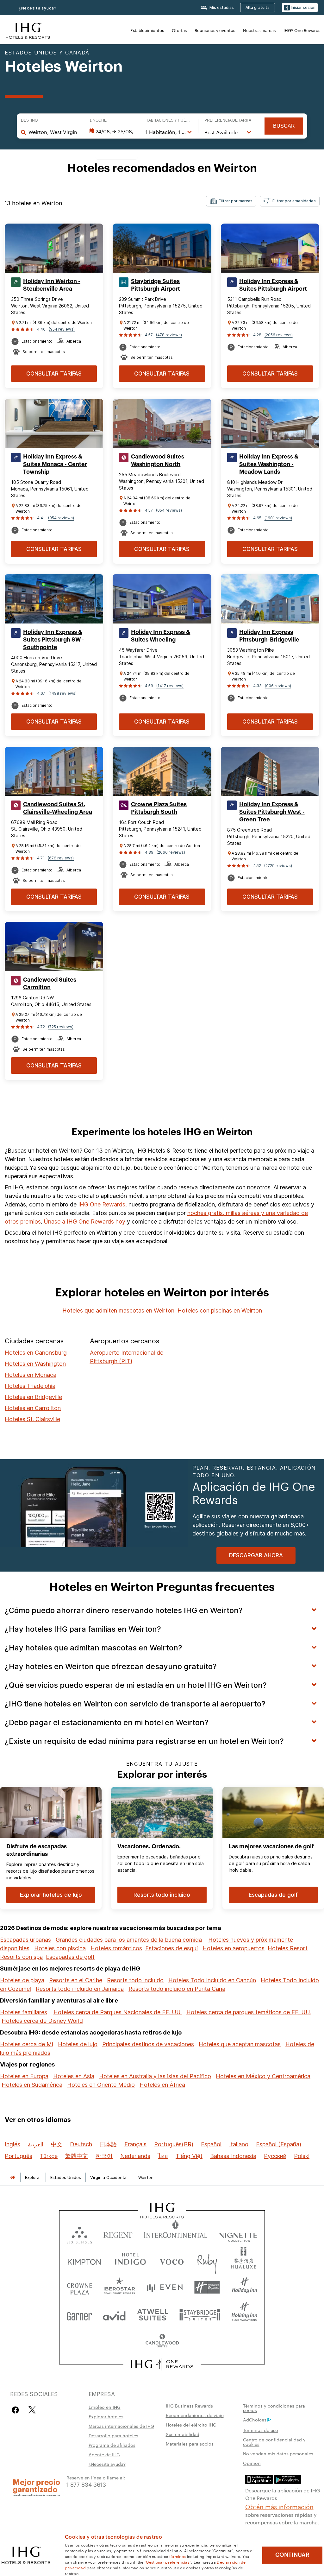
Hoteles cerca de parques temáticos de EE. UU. (249, 2012)
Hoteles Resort (288, 1948)
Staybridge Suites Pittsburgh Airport (156, 285)
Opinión (252, 2463)
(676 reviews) (61, 858)
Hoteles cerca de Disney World (42, 2021)
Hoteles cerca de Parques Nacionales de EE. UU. (118, 2012)
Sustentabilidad (183, 2434)
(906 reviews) (278, 686)
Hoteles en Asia (74, 2076)
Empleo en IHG (105, 2407)
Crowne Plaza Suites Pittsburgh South (159, 808)
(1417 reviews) (170, 686)
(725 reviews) (61, 1027)
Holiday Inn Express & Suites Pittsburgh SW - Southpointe (54, 640)
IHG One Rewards (102, 1204)
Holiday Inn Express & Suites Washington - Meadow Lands (269, 464)
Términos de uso (261, 2430)
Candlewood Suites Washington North (158, 460)
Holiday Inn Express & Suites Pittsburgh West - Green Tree (272, 812)
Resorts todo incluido (135, 1980)
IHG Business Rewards (189, 2406)
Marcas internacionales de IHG (121, 2426)
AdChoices (255, 2420)
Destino (29, 120)
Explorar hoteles (106, 2416)
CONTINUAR (292, 2555)
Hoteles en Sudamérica (32, 2085)
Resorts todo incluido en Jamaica (80, 1989)
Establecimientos (147, 30)
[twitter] (32, 2410)
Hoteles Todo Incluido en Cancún (212, 1980)
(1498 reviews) (62, 693)
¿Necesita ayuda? (38, 8)
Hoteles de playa (22, 1980)
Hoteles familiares (24, 2012)
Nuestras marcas (259, 30)
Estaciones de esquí (171, 1948)
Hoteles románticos (116, 1948)
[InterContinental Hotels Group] (28, 30)
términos (178, 2556)
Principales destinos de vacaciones (148, 2044)
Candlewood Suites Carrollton (50, 984)
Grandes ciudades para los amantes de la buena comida (129, 1940)
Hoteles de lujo (78, 2044)
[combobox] (53, 132)
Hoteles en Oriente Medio (101, 2085)
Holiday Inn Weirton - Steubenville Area (52, 285)
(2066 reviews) (171, 852)
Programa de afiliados (112, 2445)
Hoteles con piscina (60, 1948)
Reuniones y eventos (215, 30)
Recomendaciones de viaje (195, 2415)
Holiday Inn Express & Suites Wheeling (161, 636)
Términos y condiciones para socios (274, 2408)
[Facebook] (17, 2410)
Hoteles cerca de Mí (27, 2044)
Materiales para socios (190, 2444)
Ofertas (179, 30)
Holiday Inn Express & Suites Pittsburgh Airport (273, 285)
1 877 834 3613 (86, 2484)
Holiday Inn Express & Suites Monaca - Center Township (55, 464)
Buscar (284, 126)
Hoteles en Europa (24, 2076)
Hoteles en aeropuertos (234, 1948)
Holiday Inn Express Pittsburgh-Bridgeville (269, 636)
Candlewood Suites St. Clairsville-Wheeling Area (58, 808)
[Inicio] (13, 2177)
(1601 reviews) (278, 518)
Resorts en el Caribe (76, 1980)
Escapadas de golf (70, 1957)
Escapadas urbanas (25, 1940)
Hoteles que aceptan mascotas (240, 2044)
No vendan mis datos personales (278, 2453)
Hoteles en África (162, 2085)
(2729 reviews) (278, 866)
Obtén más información (279, 2506)
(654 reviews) (169, 510)
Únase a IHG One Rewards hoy (84, 1222)
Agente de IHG (104, 2454)
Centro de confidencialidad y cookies (274, 2442)
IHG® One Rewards (302, 30)
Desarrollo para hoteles (113, 2435)
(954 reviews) (62, 329)
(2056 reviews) (279, 335)
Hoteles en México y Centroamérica (263, 2076)
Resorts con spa (21, 1957)
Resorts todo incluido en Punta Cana (177, 1989)
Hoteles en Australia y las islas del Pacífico (155, 2076)
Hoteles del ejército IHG (191, 2425)
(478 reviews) (169, 335)
